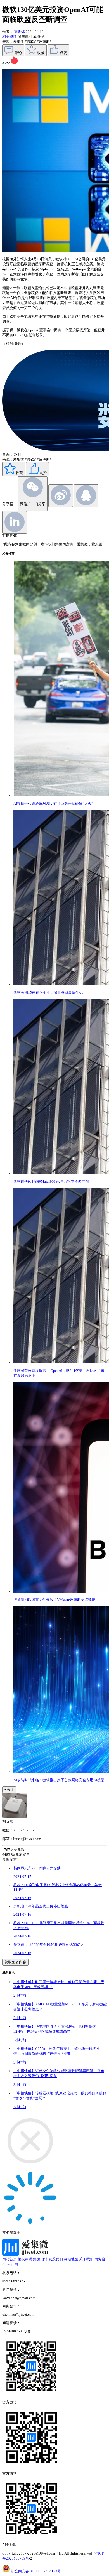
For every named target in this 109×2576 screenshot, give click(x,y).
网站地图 (71, 2259)
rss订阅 (12, 2264)
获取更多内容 (15, 1962)
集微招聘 (40, 2259)
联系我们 (56, 2259)
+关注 (9, 1789)
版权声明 (25, 2259)
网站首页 (10, 2259)
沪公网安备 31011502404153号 (36, 2571)
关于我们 (86, 2259)
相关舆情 (10, 37)
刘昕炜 (19, 32)
